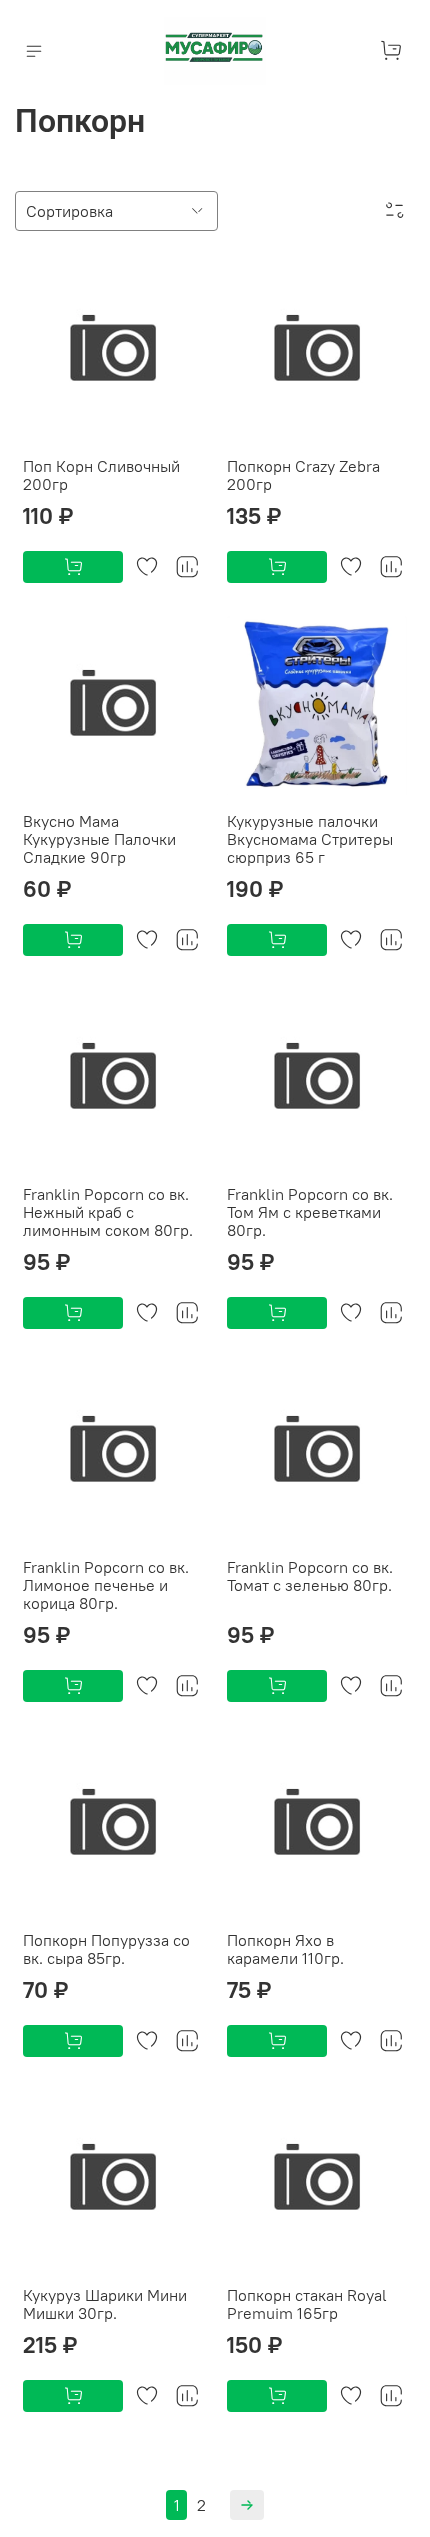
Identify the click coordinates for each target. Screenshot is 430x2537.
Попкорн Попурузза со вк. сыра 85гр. (106, 1949)
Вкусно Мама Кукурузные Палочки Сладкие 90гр (99, 839)
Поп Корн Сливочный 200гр (101, 475)
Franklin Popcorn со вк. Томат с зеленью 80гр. (310, 1576)
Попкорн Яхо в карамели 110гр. (285, 1949)
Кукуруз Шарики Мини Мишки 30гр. (105, 2304)
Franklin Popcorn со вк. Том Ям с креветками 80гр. (310, 1212)
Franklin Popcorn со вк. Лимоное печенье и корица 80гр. (106, 1585)
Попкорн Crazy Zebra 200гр (303, 475)
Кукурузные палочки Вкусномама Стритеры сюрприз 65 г (310, 839)
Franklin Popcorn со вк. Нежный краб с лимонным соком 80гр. (108, 1212)
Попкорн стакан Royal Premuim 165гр (307, 2304)
